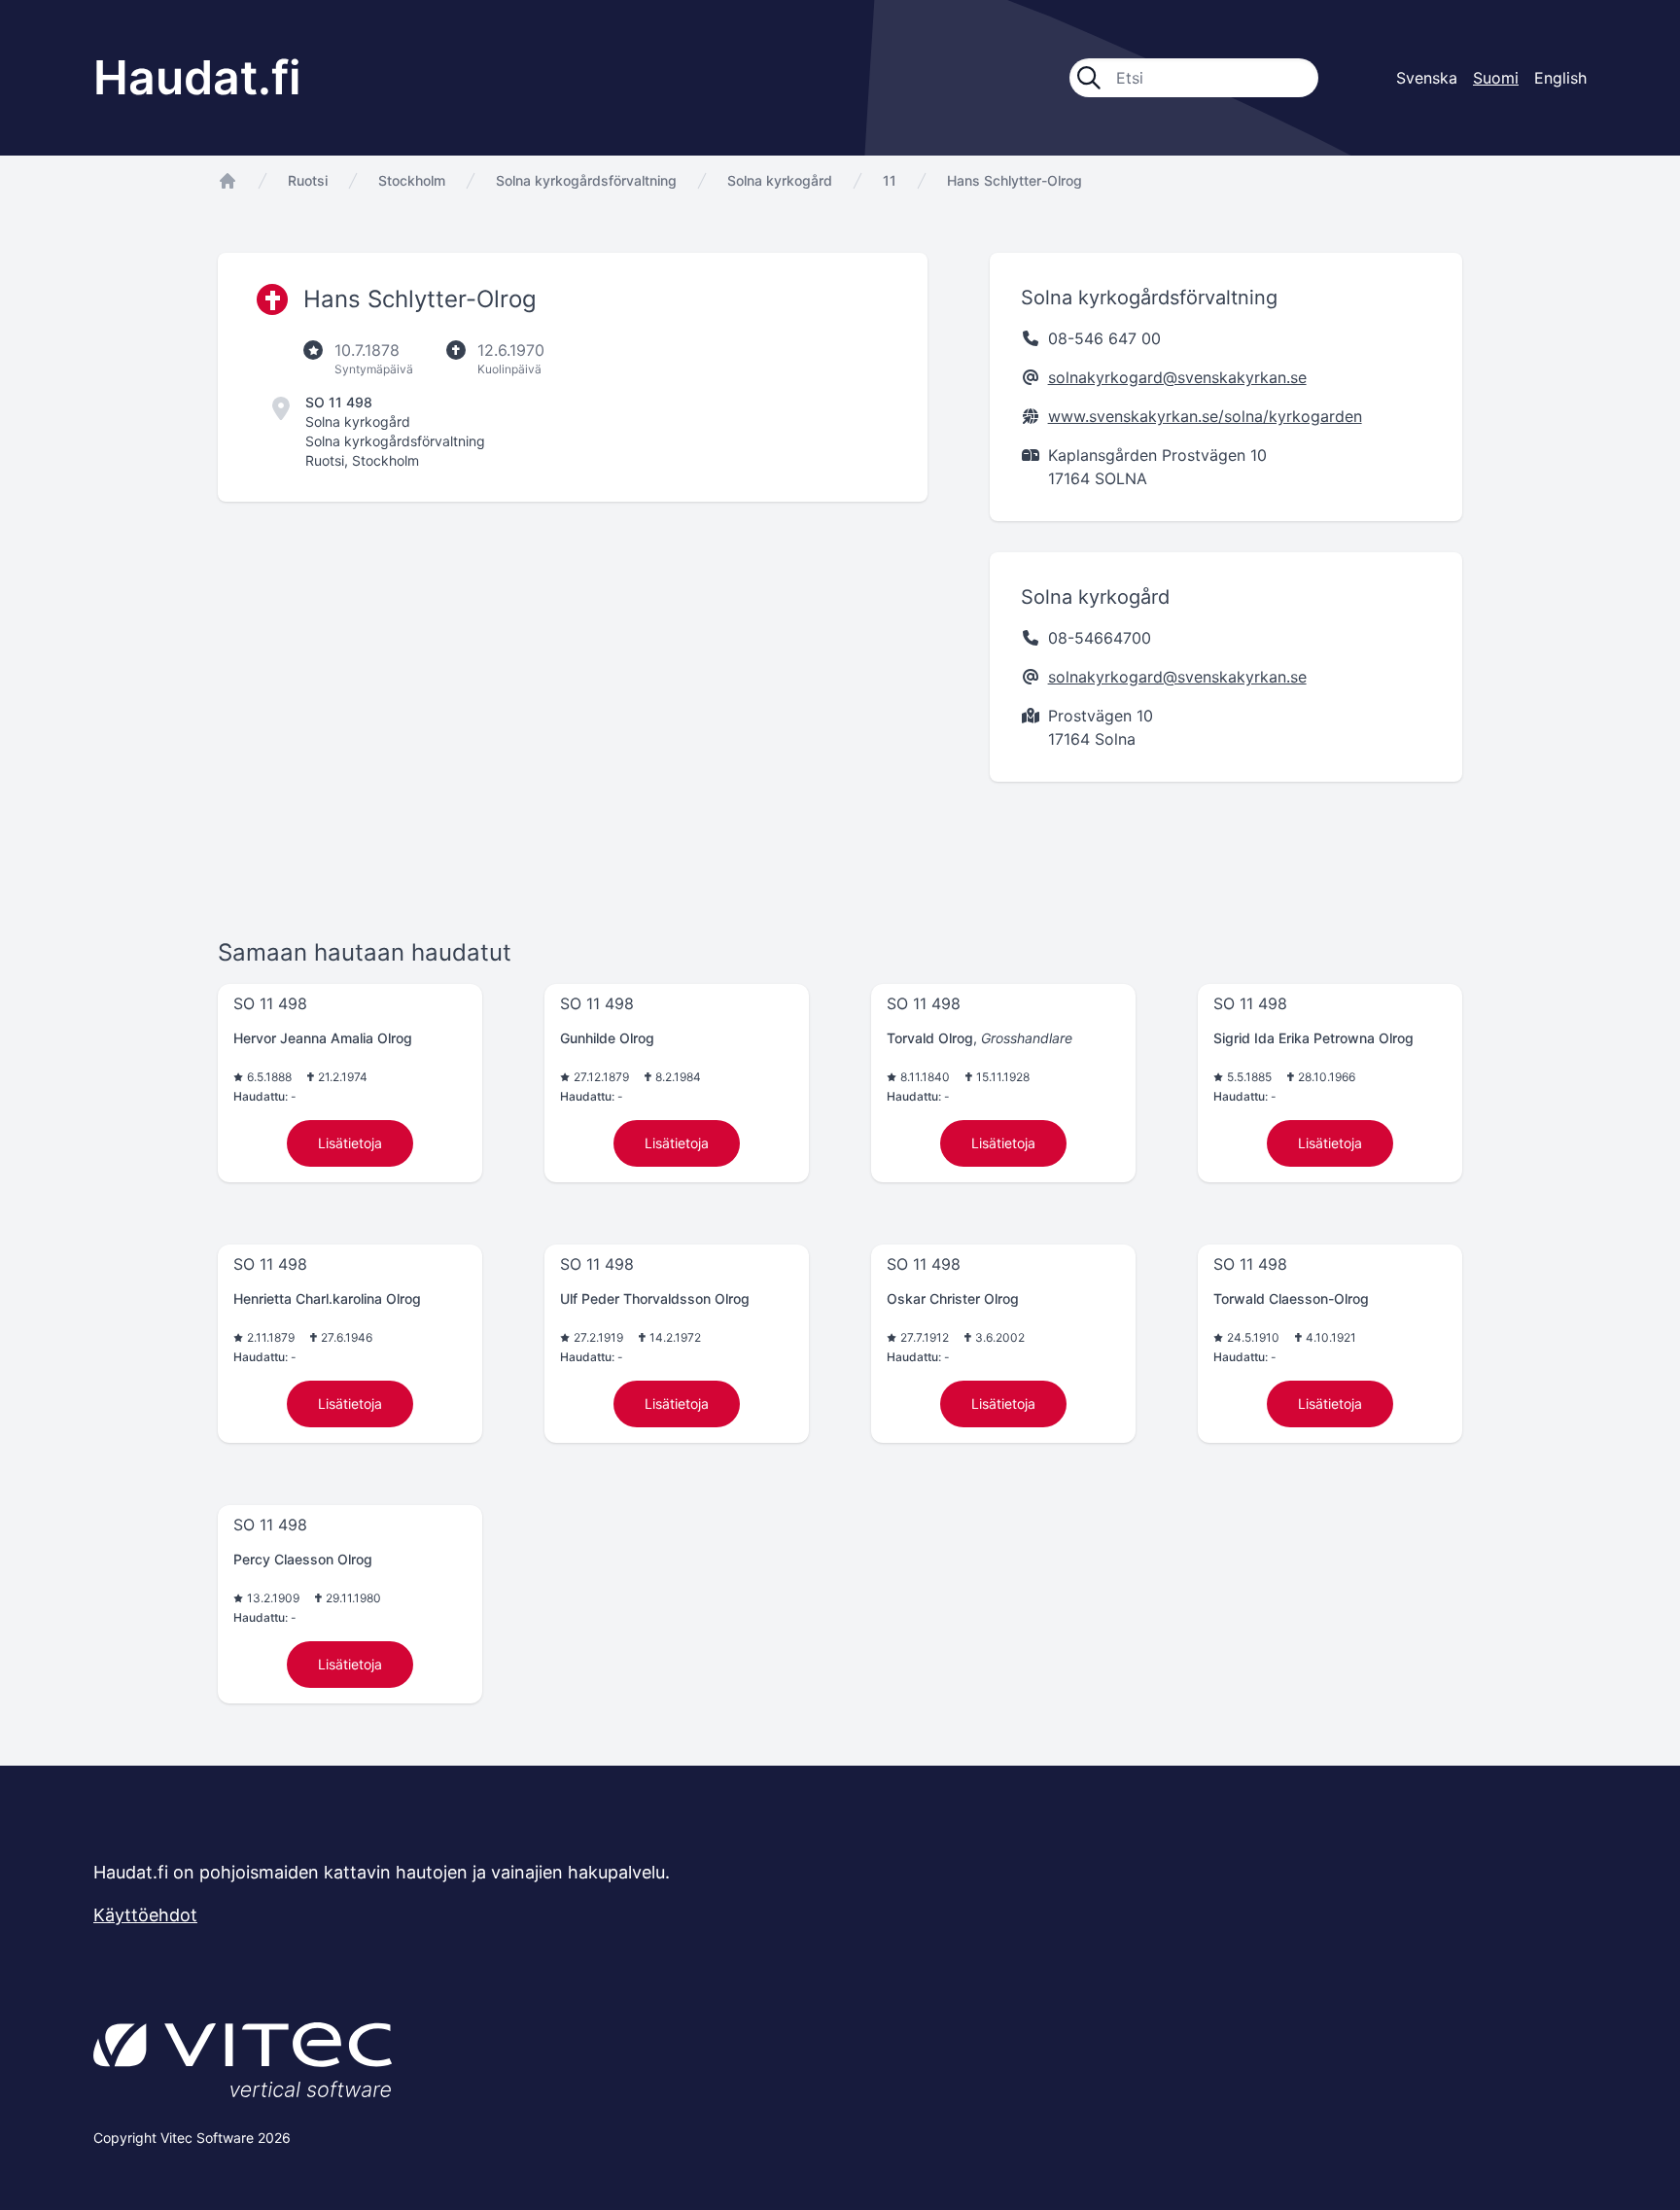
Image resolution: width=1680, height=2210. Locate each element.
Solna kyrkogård (780, 180)
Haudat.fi (197, 77)
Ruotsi (308, 180)
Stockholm (412, 180)
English (1560, 78)
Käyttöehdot (145, 1915)
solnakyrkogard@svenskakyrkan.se (1177, 377)
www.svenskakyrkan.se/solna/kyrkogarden (1205, 416)
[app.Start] (227, 181)
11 (890, 180)
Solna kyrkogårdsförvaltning (586, 180)
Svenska (1427, 78)
